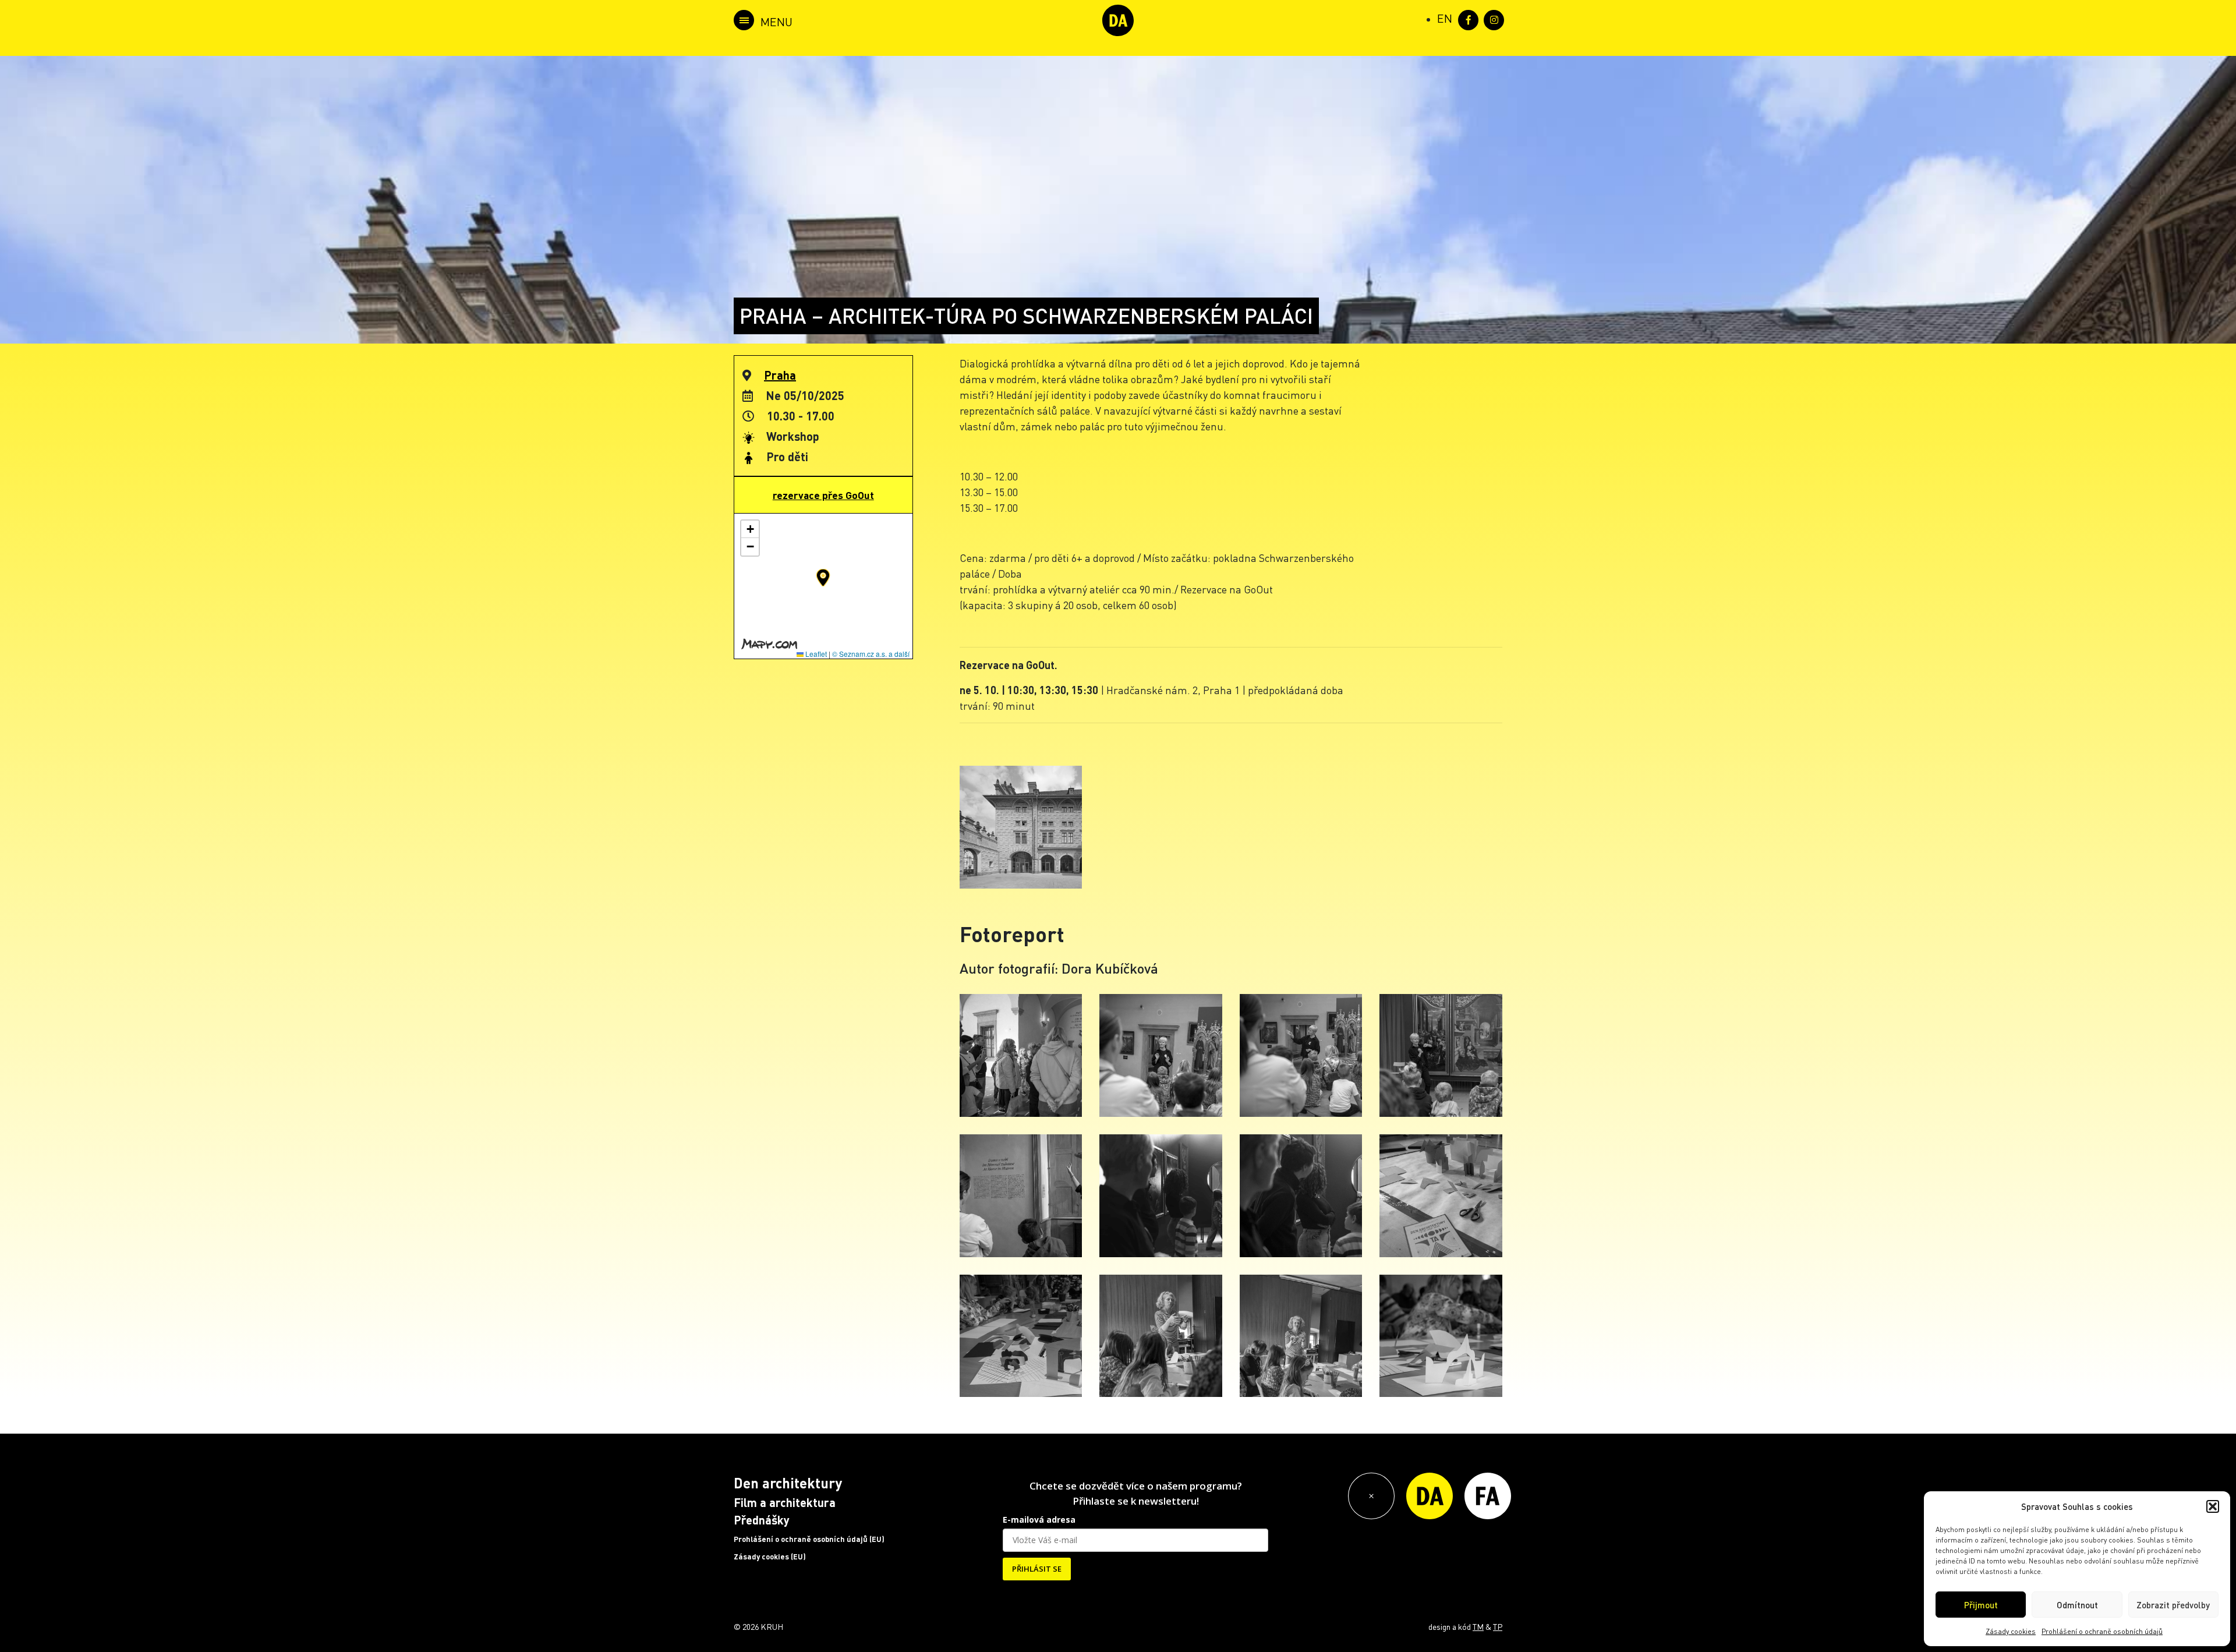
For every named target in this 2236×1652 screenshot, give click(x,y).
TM (1478, 1626)
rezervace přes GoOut (823, 495)
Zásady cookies (2011, 1631)
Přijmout (1981, 1605)
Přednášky (762, 1520)
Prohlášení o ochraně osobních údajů (2102, 1631)
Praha (780, 375)
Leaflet (815, 654)
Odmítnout (2077, 1605)
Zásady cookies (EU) (770, 1557)
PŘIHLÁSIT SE (1037, 1569)
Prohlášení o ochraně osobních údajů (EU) (809, 1539)
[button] (2213, 1506)
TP (1498, 1626)
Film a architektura (785, 1502)
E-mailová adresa (1039, 1520)
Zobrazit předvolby (2173, 1605)
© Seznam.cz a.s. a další (871, 654)
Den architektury (788, 1483)
